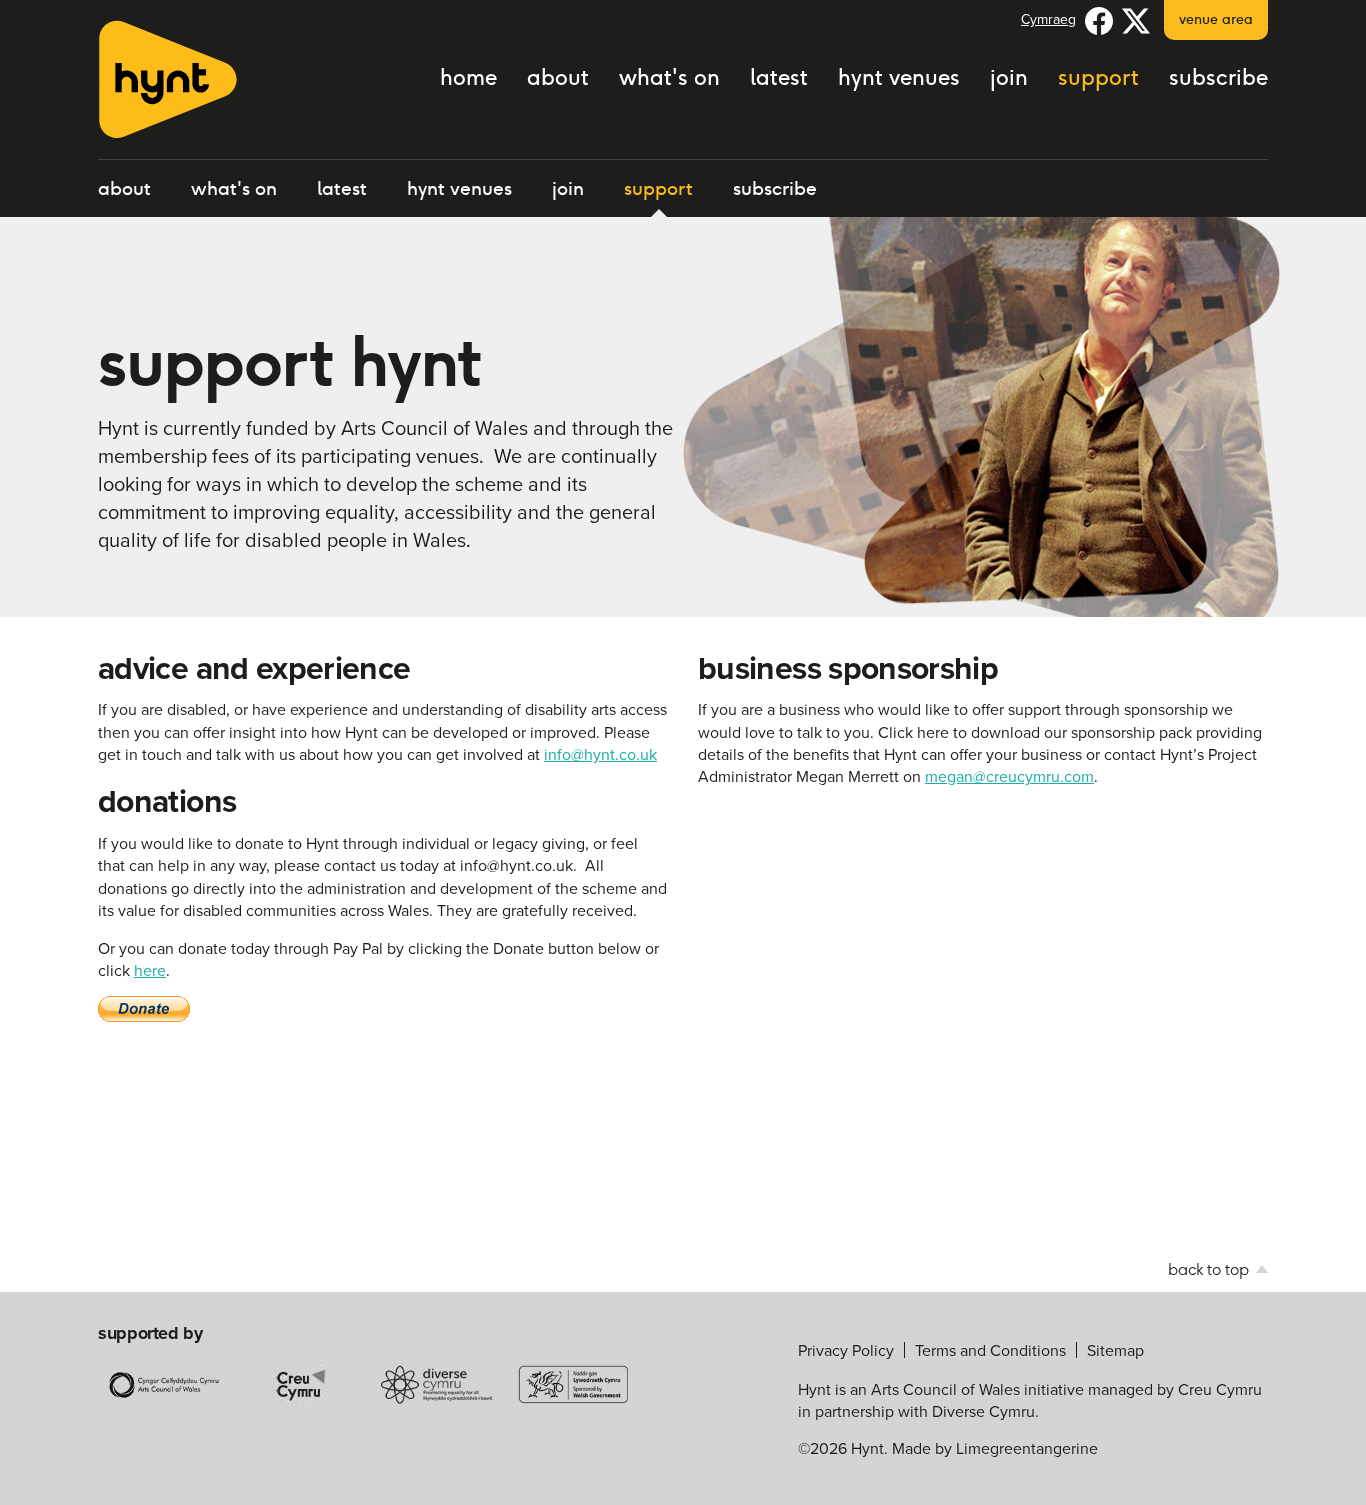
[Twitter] (1136, 20)
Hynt (168, 79)
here (150, 970)
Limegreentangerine (1027, 1448)
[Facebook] (1099, 20)
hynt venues (899, 77)
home (468, 77)
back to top (1210, 1269)
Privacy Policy (846, 1350)
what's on (669, 77)
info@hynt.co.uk (600, 754)
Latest (779, 77)
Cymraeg (1048, 19)
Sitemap (1115, 1350)
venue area (1216, 19)
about (558, 77)
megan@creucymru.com (1009, 776)
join (1009, 77)
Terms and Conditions (990, 1350)
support (1098, 77)
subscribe (1218, 77)
